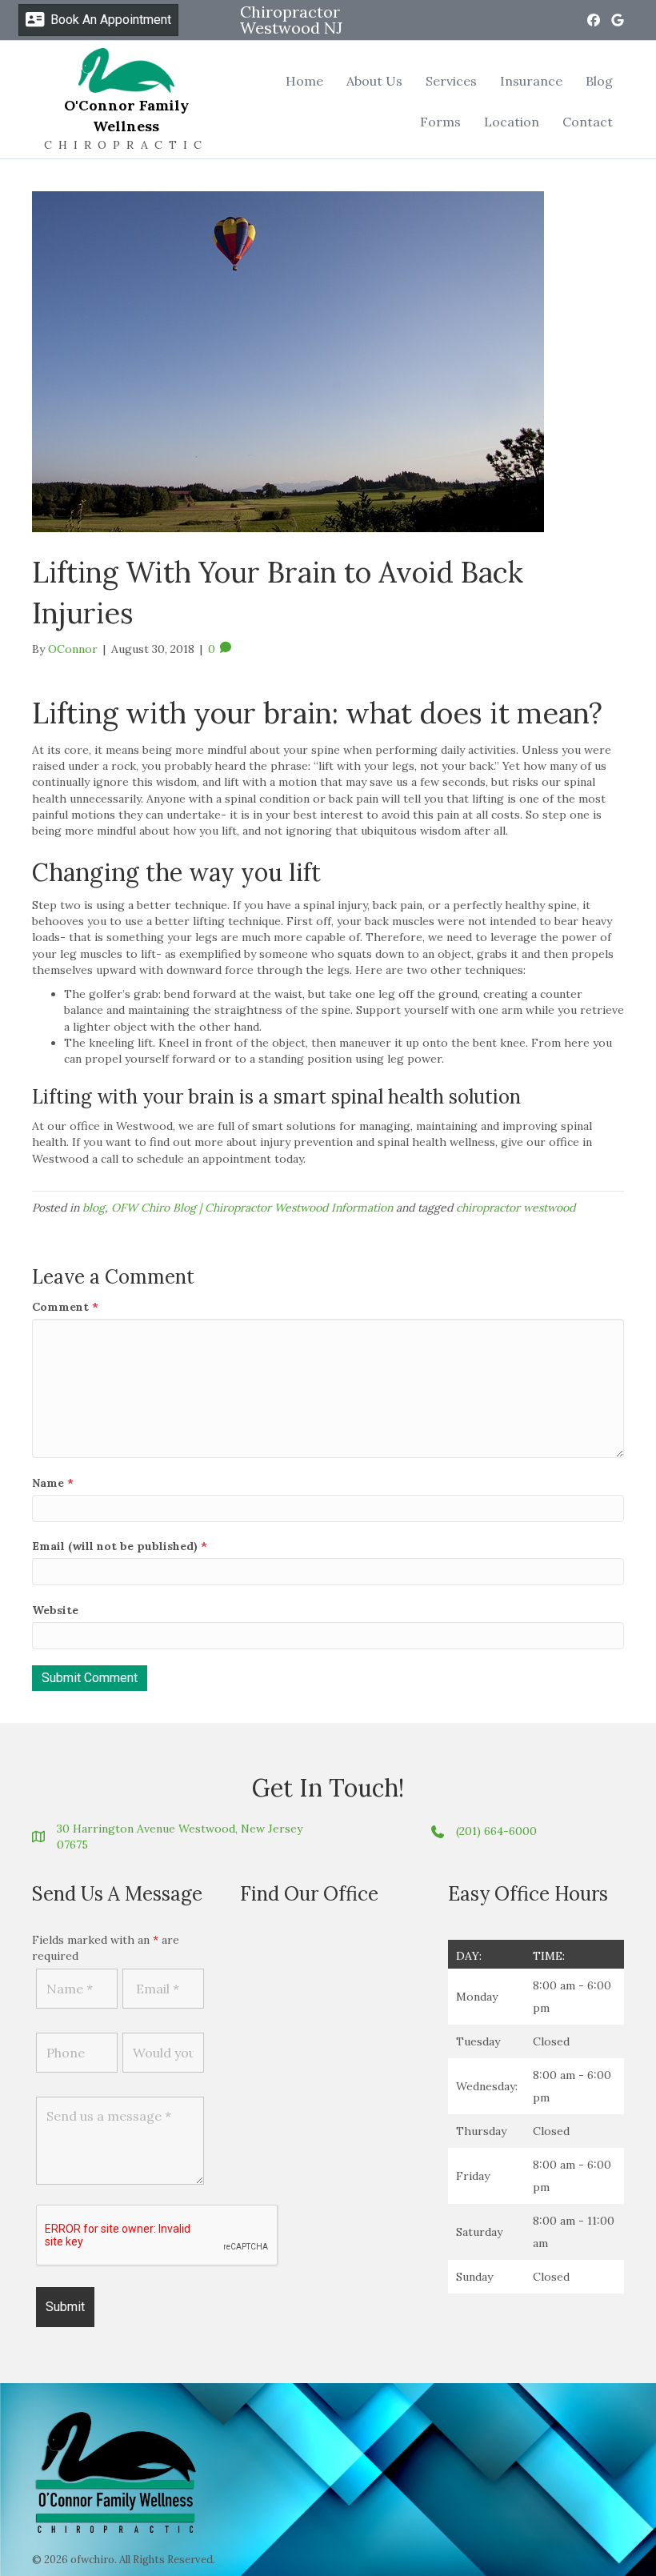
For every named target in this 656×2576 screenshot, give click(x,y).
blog (94, 1208)
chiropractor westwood (516, 1208)
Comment (65, 1307)
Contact (588, 122)
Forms (440, 122)
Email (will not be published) (120, 1546)
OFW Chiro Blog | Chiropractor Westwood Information (252, 1208)
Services (451, 81)
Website (55, 1610)
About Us (374, 81)
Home (304, 81)
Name (53, 1483)
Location (512, 122)
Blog (599, 81)
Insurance (531, 81)
